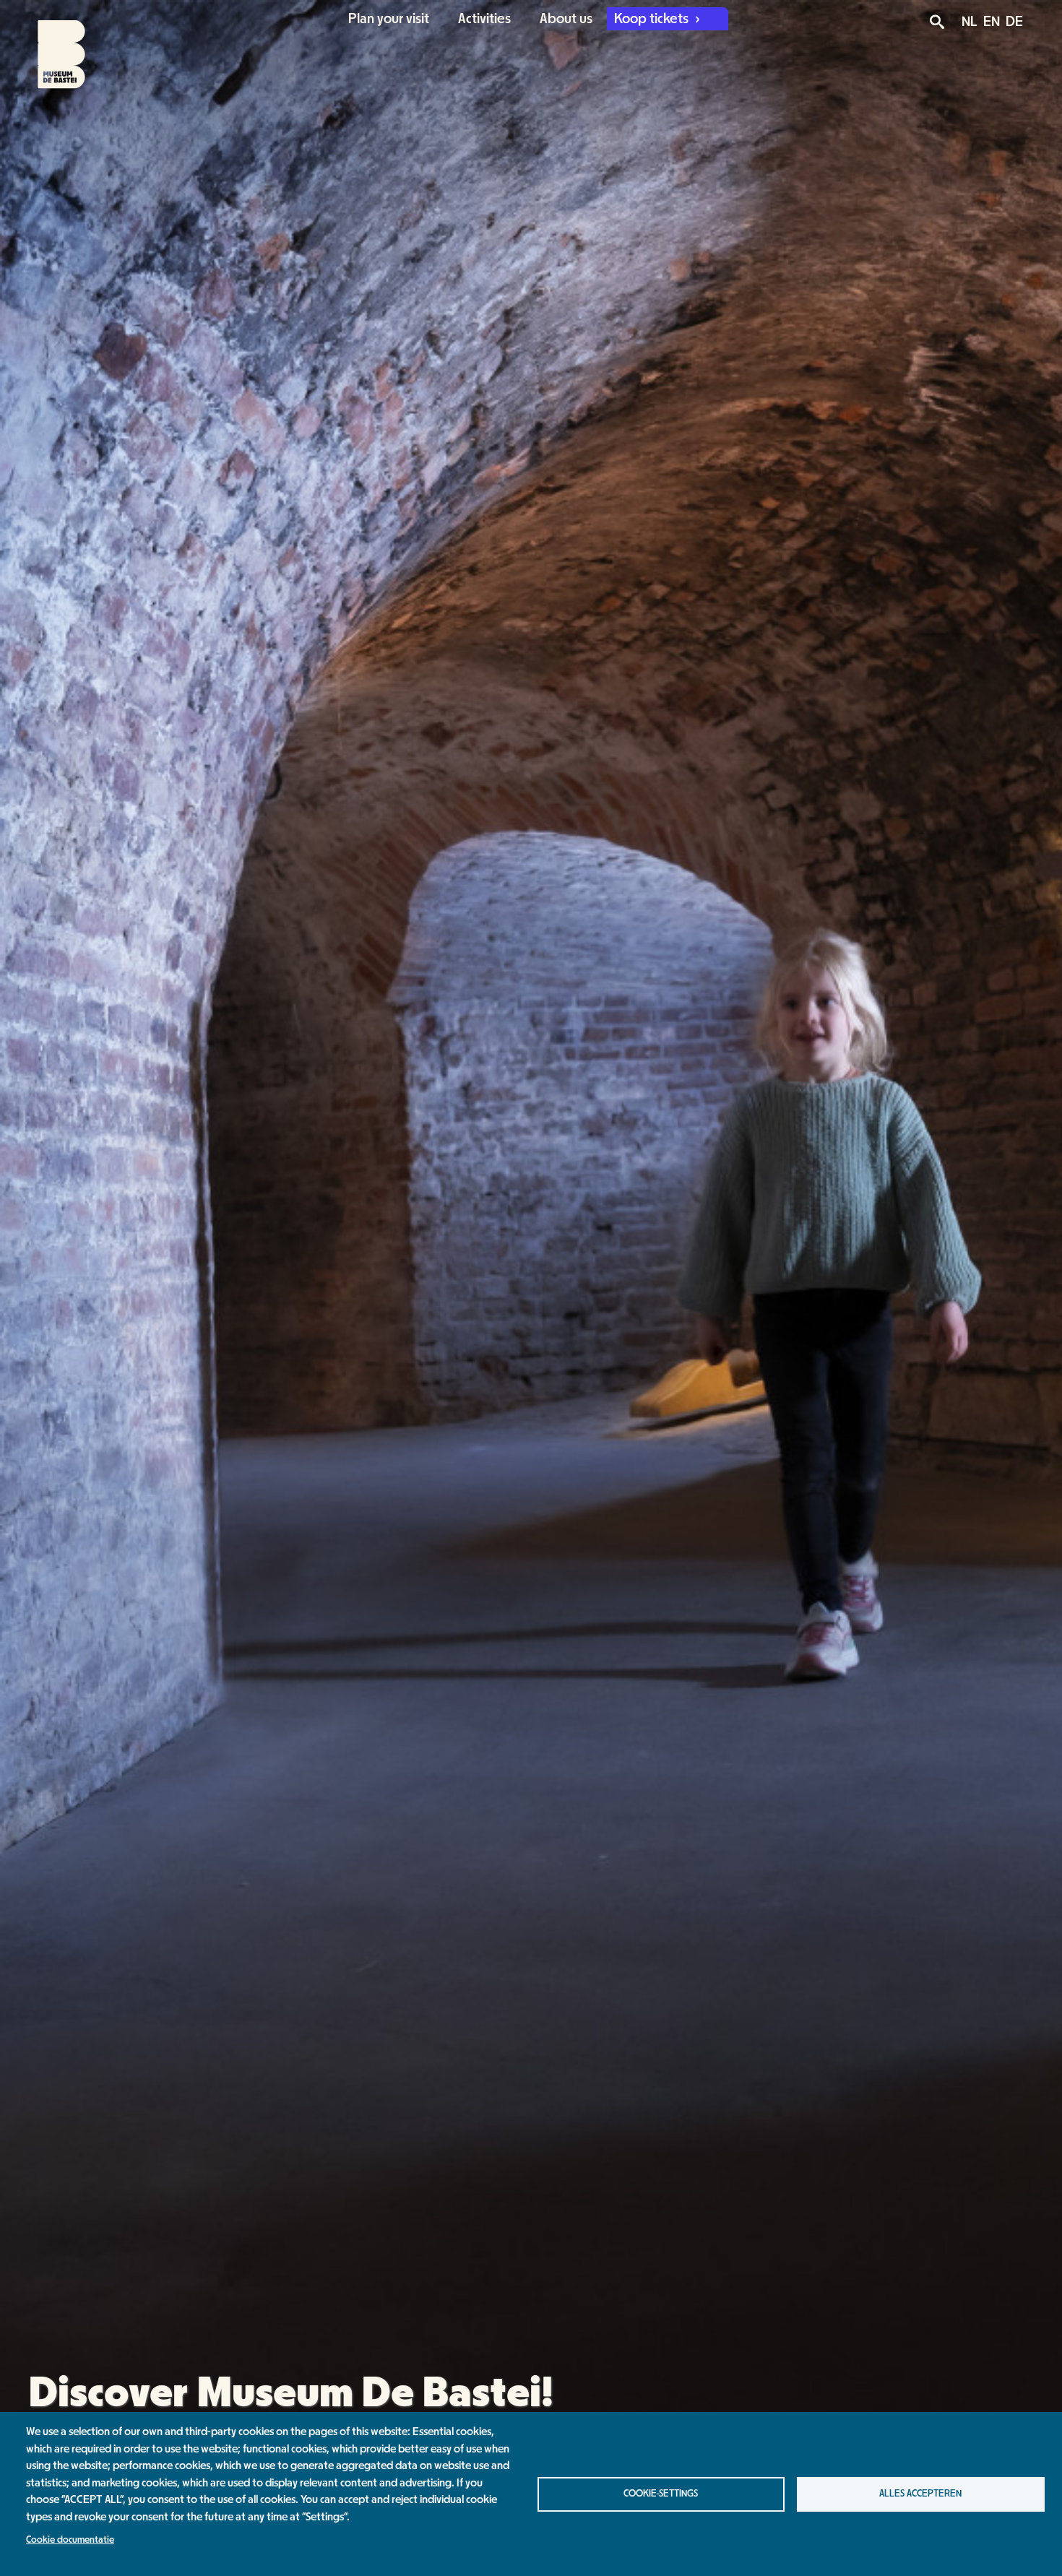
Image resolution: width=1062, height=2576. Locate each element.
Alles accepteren (920, 2494)
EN (992, 22)
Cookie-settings (661, 2494)
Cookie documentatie (70, 2540)
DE (1014, 22)
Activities (484, 19)
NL (970, 22)
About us (566, 19)
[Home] (49, 45)
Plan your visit (389, 19)
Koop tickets (653, 19)
